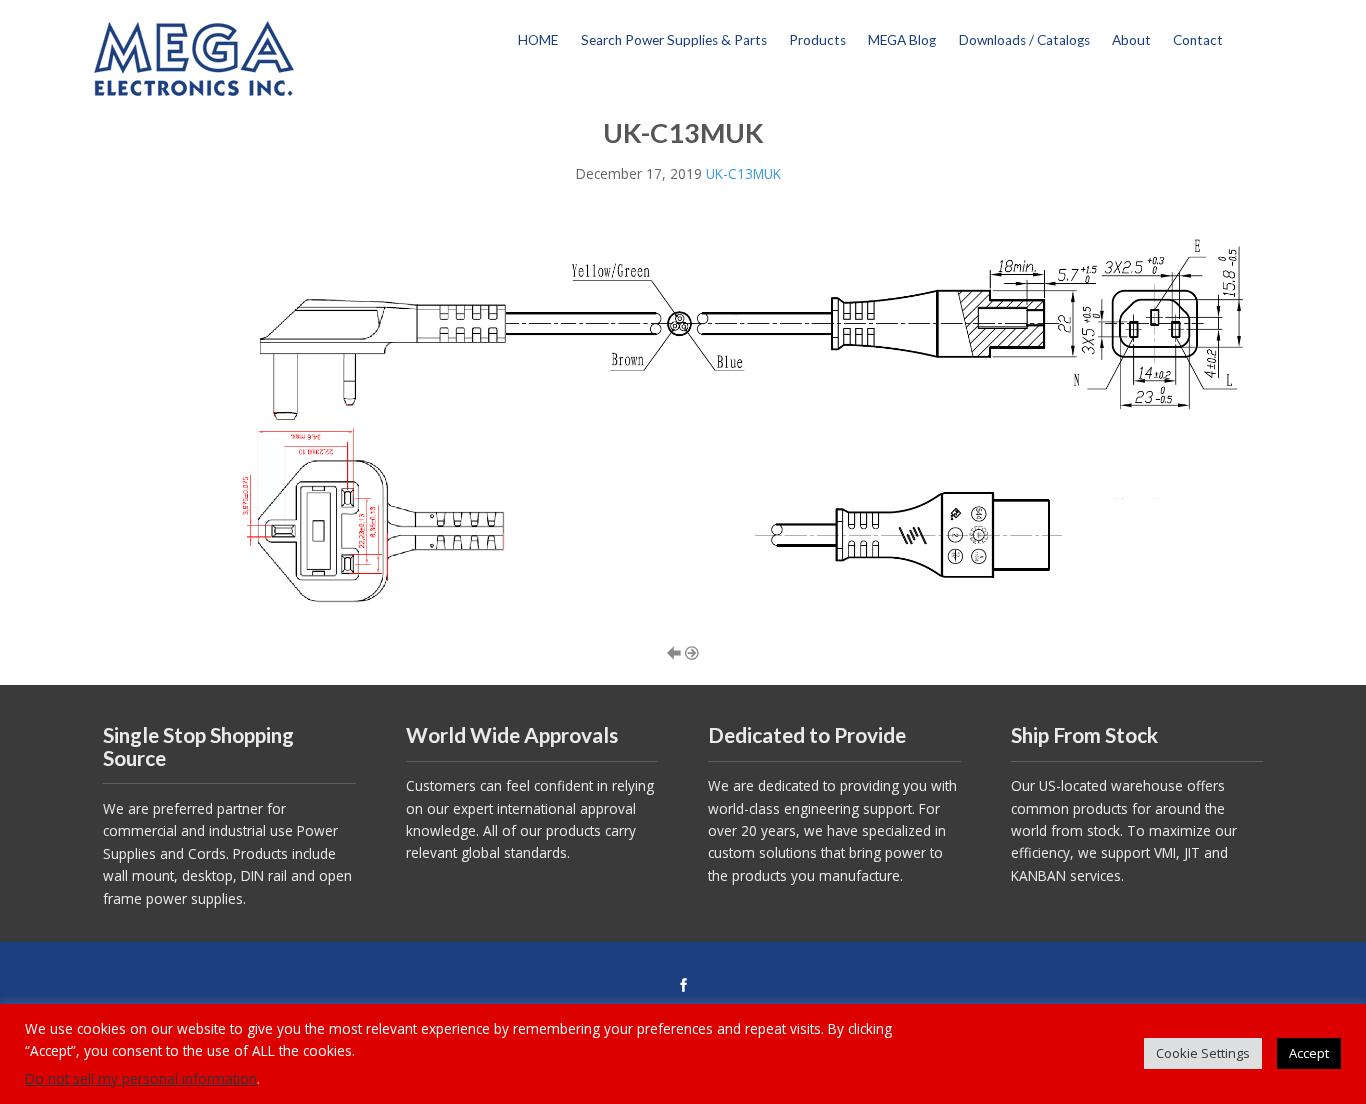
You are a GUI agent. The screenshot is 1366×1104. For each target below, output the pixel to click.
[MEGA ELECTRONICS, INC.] (194, 56)
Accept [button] (1309, 1053)
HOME (538, 40)
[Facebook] (683, 986)
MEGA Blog (902, 40)
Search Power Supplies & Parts (674, 40)
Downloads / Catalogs (1024, 40)
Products (817, 40)
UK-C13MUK (743, 173)
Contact (1198, 40)
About (1131, 40)
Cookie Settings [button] (1203, 1053)
